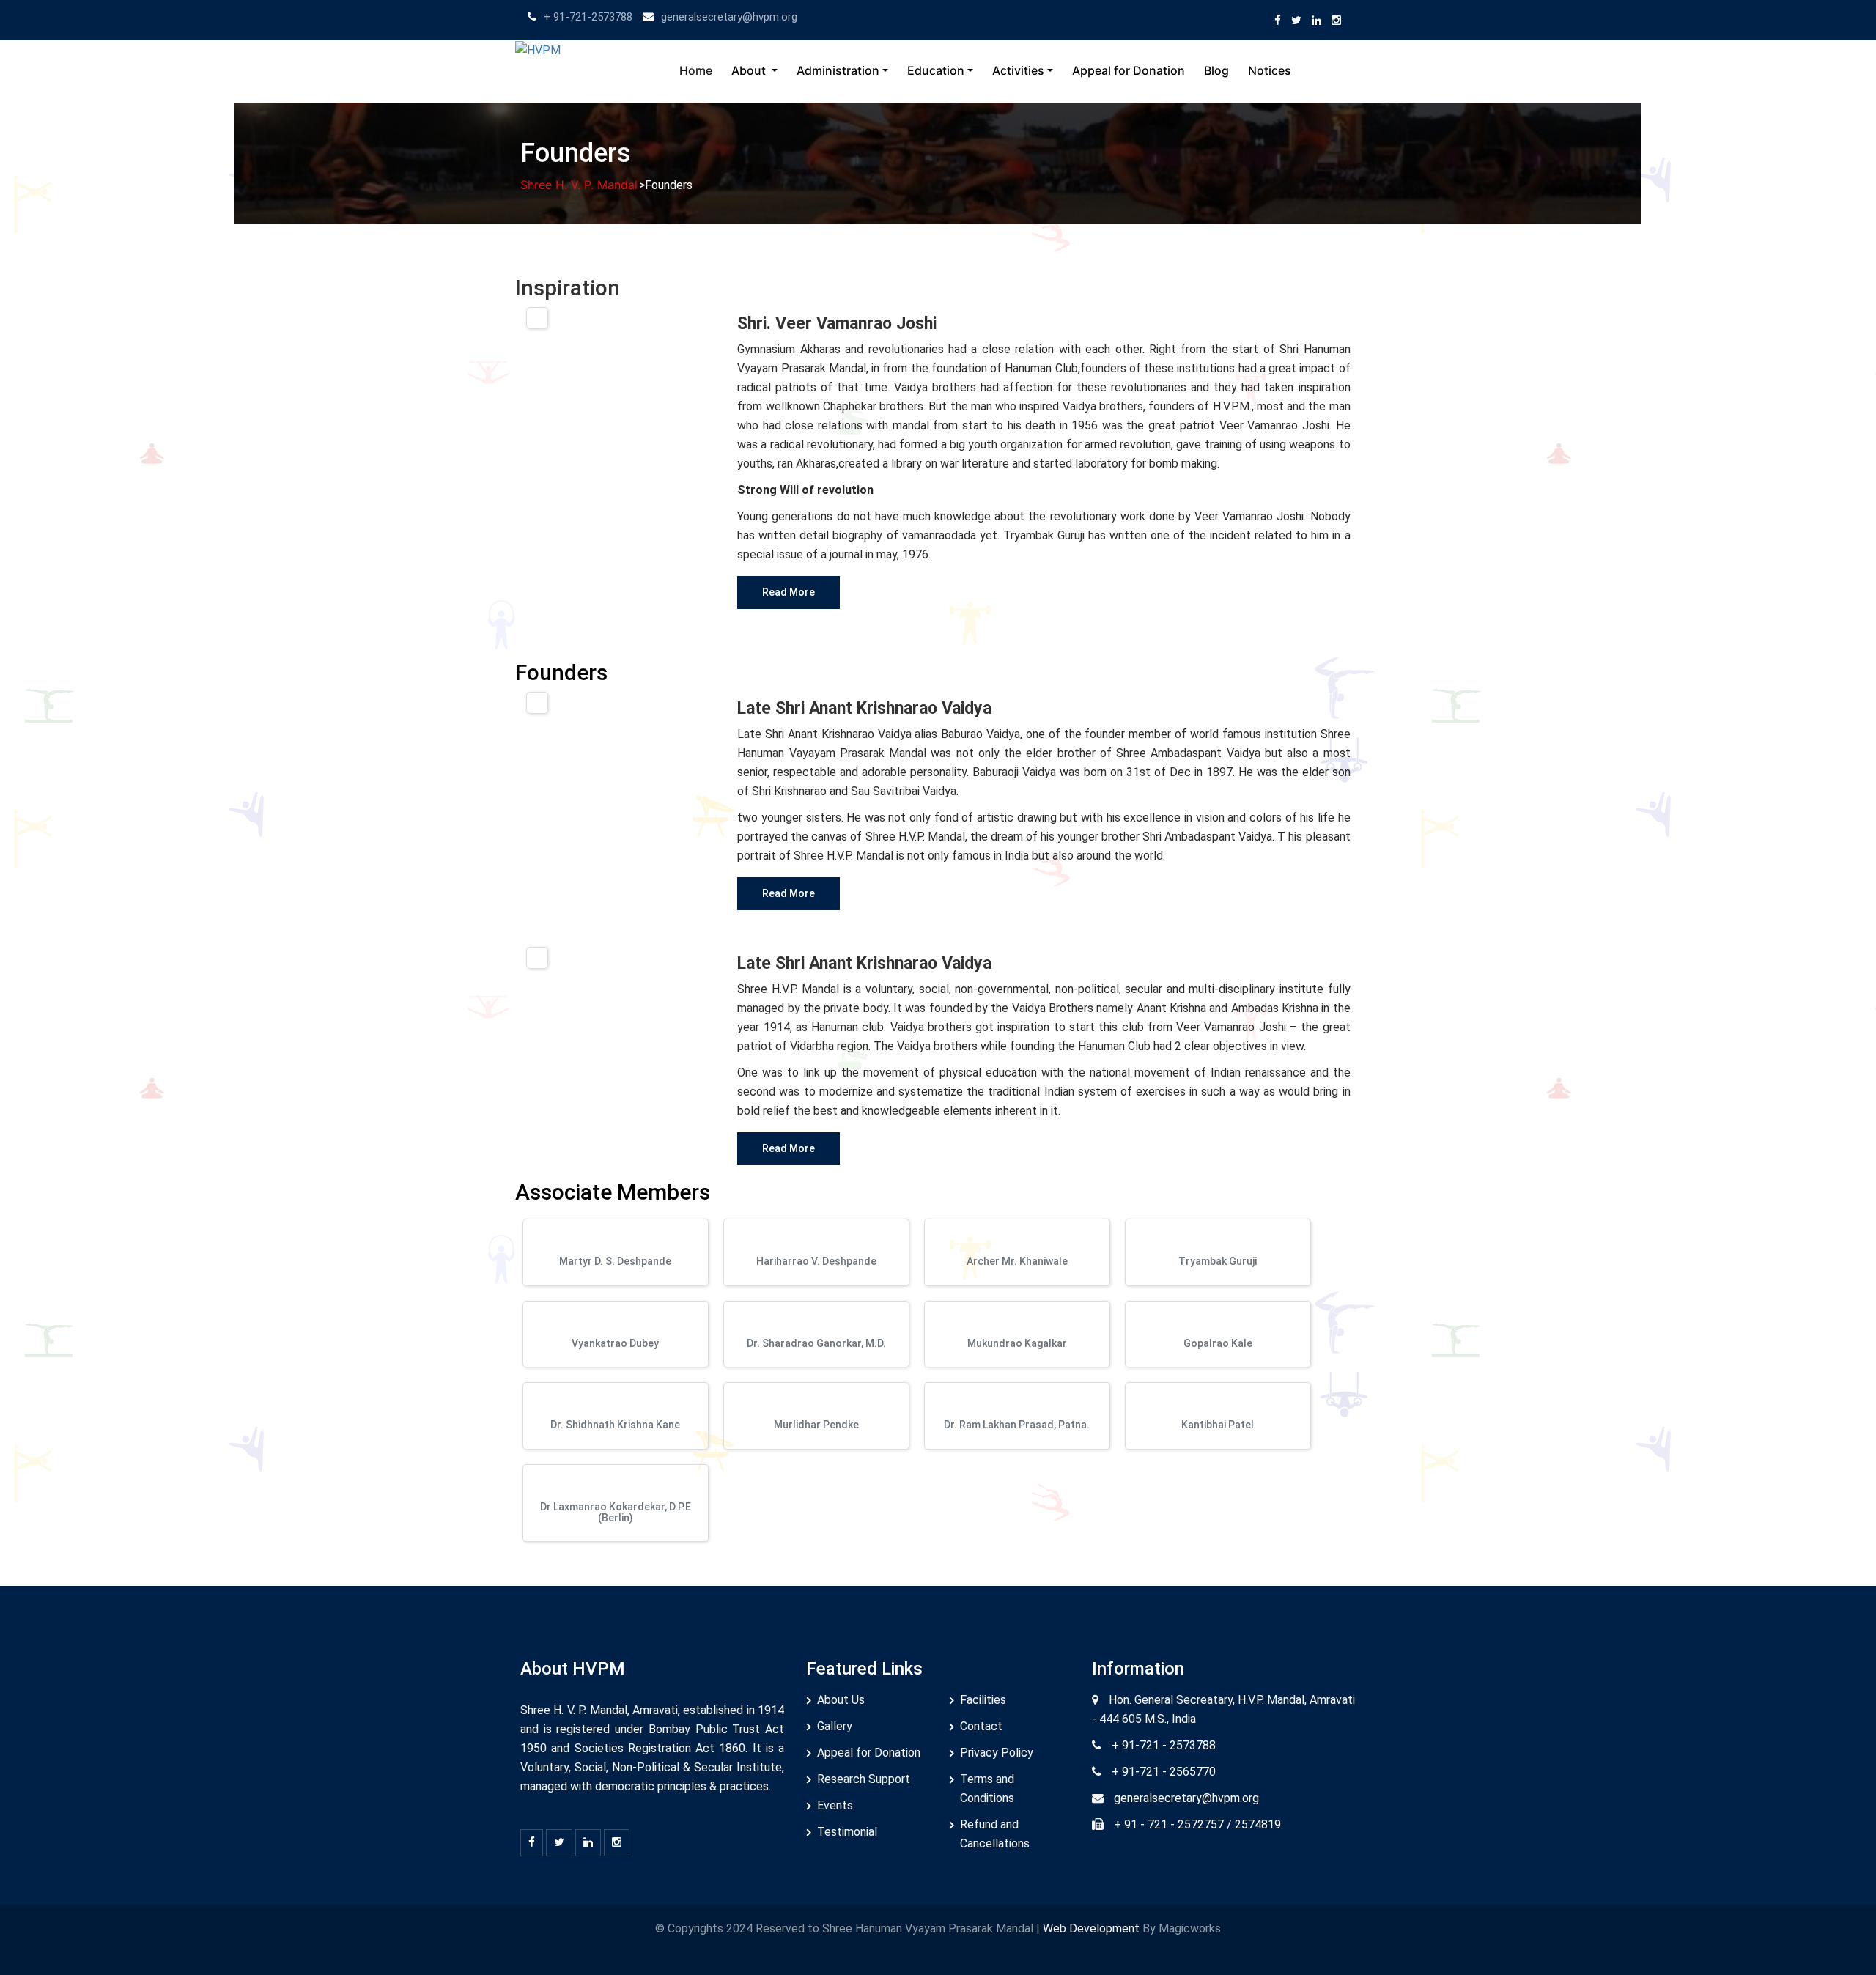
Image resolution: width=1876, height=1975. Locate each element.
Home (696, 70)
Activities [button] (1018, 70)
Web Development (1093, 1928)
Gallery (835, 1726)
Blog (1216, 70)
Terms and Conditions (987, 1788)
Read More (789, 592)
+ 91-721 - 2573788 (1164, 1745)
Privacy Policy (997, 1753)
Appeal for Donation (1129, 70)
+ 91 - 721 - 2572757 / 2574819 (1197, 1824)
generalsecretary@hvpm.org (729, 17)
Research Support (864, 1779)
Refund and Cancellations (995, 1834)
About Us (841, 1700)
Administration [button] (838, 70)
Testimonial (847, 1832)
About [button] (750, 70)
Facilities (983, 1700)
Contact (981, 1726)
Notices (1270, 70)
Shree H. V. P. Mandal (579, 185)
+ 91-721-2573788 (588, 17)
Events (835, 1805)
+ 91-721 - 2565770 (1164, 1772)
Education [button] (936, 70)
